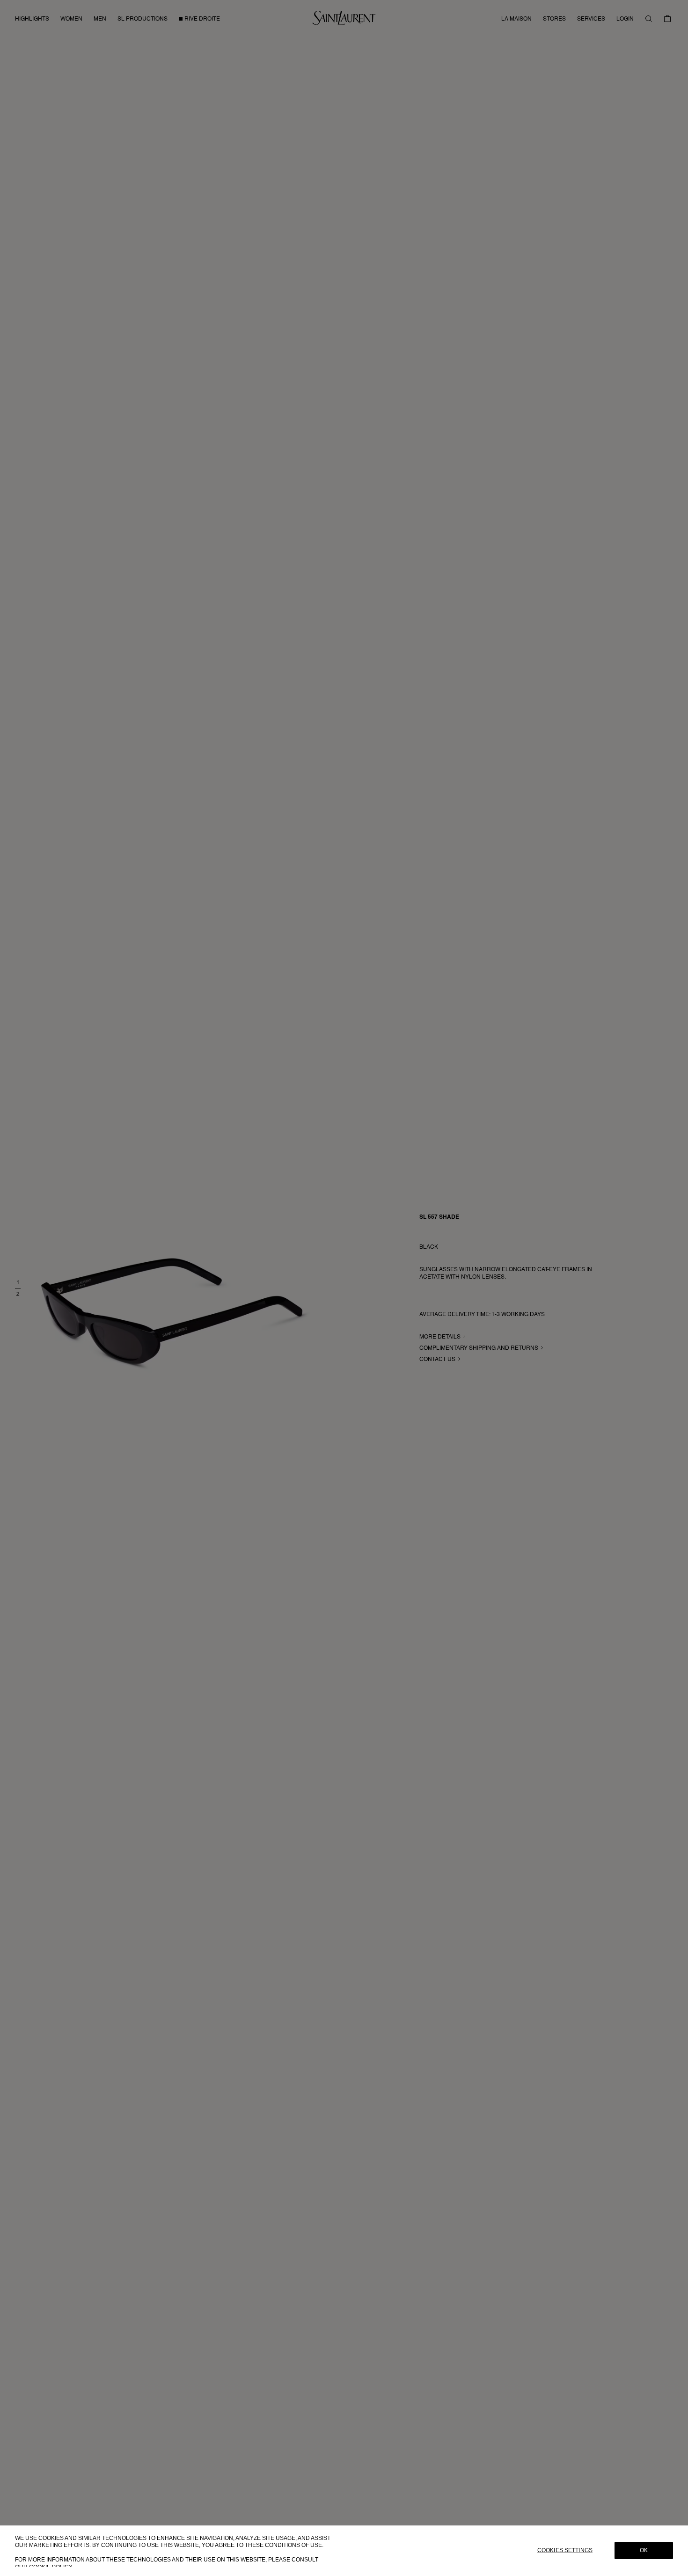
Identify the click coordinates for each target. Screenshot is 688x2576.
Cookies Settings (565, 2551)
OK (644, 2551)
